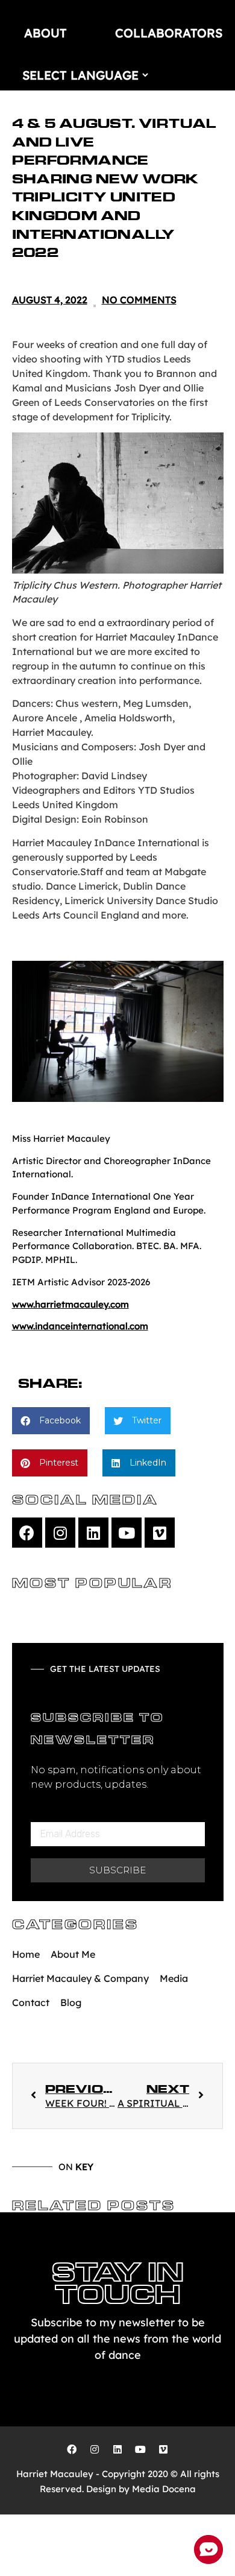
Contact (31, 2002)
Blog (71, 2002)
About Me (73, 1954)
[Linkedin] (93, 1533)
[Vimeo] (160, 1533)
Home (26, 1954)
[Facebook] (27, 1533)
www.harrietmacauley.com (70, 1304)
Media (174, 1978)
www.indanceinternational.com (80, 1326)
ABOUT (45, 33)
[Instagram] (60, 1533)
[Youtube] (127, 1533)
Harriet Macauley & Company (80, 1978)
